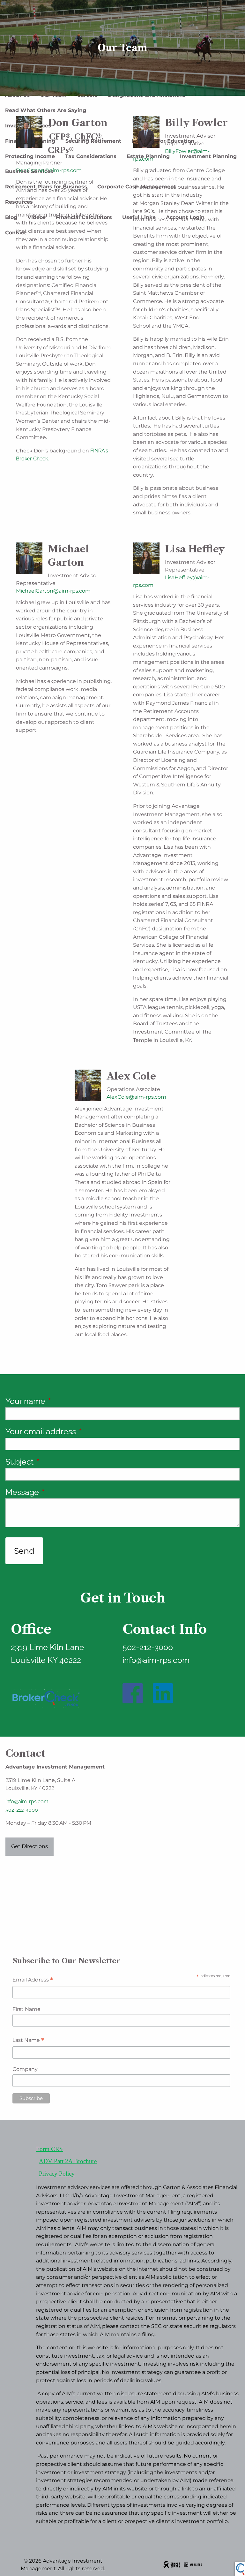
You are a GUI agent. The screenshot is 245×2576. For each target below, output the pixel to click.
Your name (64, 1401)
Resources (19, 202)
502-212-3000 (22, 1810)
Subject (58, 1462)
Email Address (33, 1980)
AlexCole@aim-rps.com (136, 1097)
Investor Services (28, 126)
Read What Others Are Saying (46, 110)
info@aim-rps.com (27, 1802)
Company (25, 2069)
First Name (26, 2009)
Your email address (79, 1431)
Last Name (28, 2041)
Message (61, 1492)
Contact (16, 233)
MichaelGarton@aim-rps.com (53, 591)
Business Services (29, 171)
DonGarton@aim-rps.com (49, 170)
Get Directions (30, 1846)
